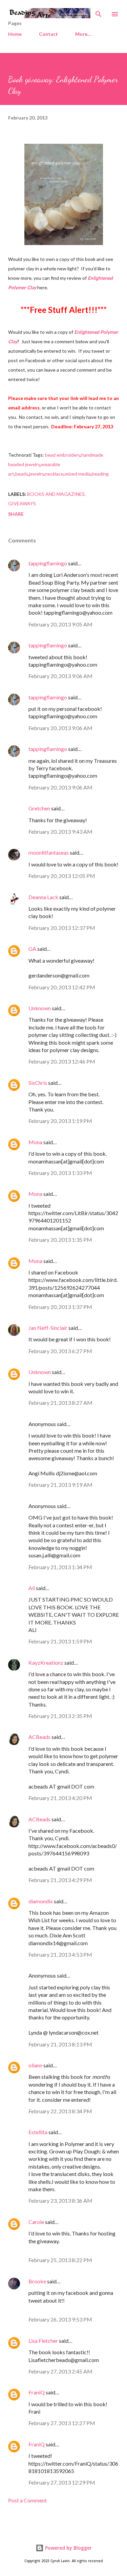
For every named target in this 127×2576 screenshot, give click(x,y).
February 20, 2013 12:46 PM (62, 1061)
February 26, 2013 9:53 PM (60, 2319)
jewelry (37, 474)
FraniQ (37, 2392)
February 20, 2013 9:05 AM (60, 624)
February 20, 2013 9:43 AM (60, 831)
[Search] (99, 12)
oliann (35, 2065)
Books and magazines (56, 494)
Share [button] (16, 514)
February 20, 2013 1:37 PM (60, 1307)
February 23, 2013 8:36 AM (60, 2201)
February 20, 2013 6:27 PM (60, 1351)
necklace (54, 474)
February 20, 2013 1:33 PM (60, 1173)
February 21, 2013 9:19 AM (60, 1485)
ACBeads (39, 1737)
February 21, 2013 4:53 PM (60, 1954)
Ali (32, 1588)
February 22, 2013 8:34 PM (60, 2111)
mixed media (78, 474)
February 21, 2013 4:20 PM (60, 1798)
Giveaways (22, 503)
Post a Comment (27, 2500)
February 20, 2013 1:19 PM (60, 1121)
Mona (35, 1142)
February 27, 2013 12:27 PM (62, 2423)
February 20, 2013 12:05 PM (62, 876)
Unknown (40, 1008)
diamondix (41, 1901)
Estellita (38, 2132)
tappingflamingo (48, 563)
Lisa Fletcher (43, 2341)
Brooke (37, 2281)
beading (100, 474)
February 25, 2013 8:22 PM (60, 2260)
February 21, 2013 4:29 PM (60, 1880)
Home (15, 34)
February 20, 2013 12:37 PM (62, 928)
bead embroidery (63, 455)
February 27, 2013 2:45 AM (60, 2371)
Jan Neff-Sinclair (48, 1328)
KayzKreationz (46, 1662)
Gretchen (39, 808)
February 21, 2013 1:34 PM (60, 1567)
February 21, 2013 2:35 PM (60, 1716)
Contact (48, 34)
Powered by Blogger (68, 2548)
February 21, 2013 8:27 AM (60, 1403)
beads (22, 474)
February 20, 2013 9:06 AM (60, 676)
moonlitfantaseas (49, 852)
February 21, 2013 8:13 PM (60, 2044)
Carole (36, 2222)
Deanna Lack (43, 897)
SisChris (38, 1083)
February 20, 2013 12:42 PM (62, 987)
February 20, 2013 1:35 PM (60, 1240)
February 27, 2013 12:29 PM (62, 2482)
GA (32, 949)
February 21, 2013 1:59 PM (60, 1641)
